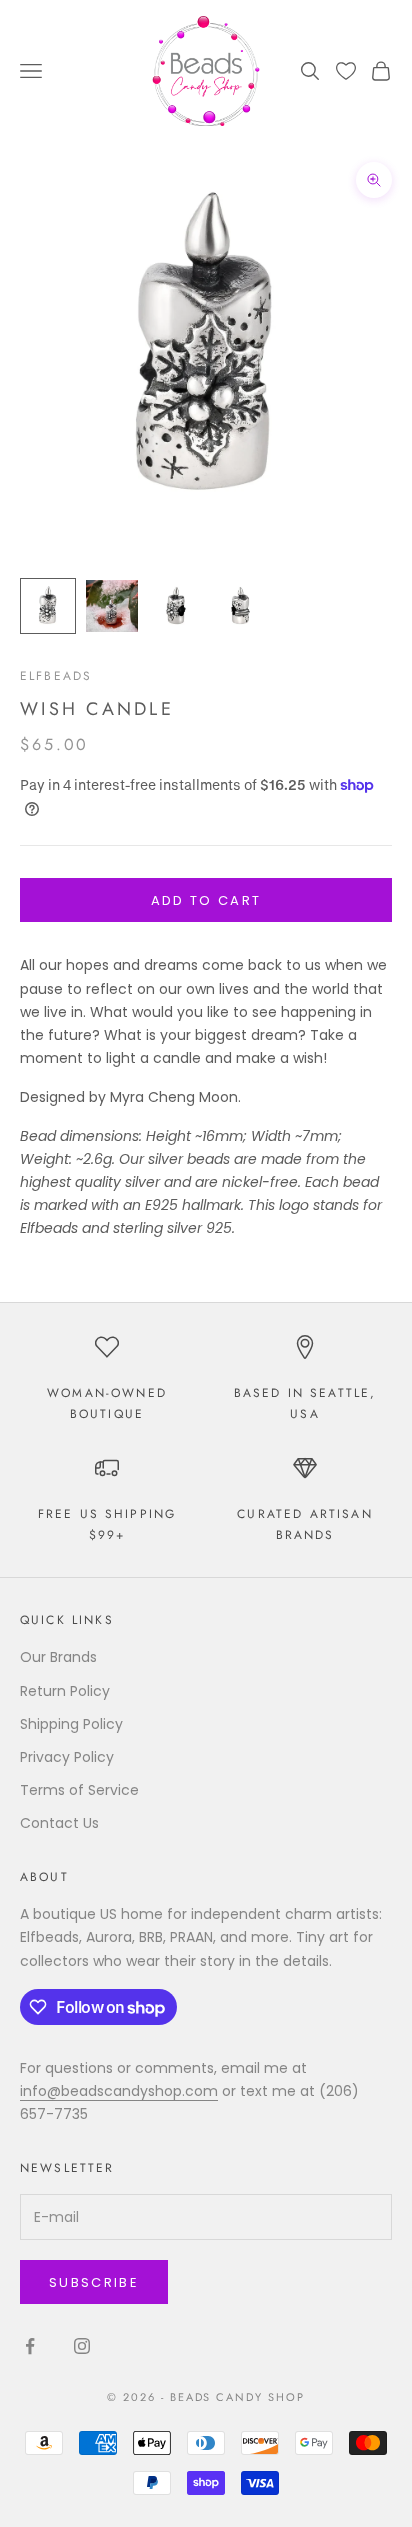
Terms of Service (79, 1790)
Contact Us (59, 1823)
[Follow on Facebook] (30, 2346)
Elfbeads (56, 676)
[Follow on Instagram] (82, 2346)
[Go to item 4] (240, 606)
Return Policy (65, 1691)
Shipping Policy (71, 1724)
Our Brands (58, 1657)
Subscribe (94, 2282)
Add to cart (206, 900)
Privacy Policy (67, 1757)
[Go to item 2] (112, 606)
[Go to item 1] (48, 606)
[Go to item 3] (176, 606)
